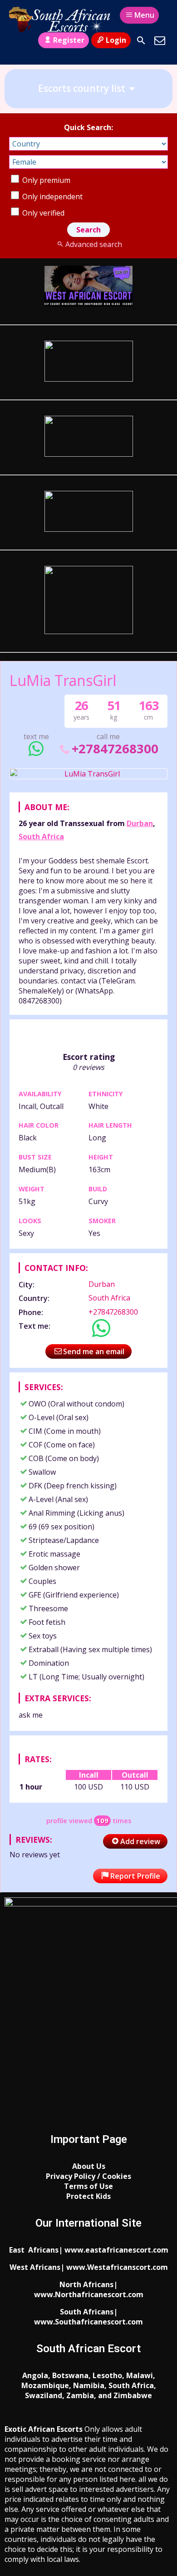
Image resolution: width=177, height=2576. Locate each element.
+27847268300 (115, 749)
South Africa (41, 837)
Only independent (52, 197)
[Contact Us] (160, 40)
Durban (140, 823)
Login (116, 40)
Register (69, 40)
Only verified (42, 213)
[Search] (141, 40)
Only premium (45, 180)
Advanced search (93, 244)
